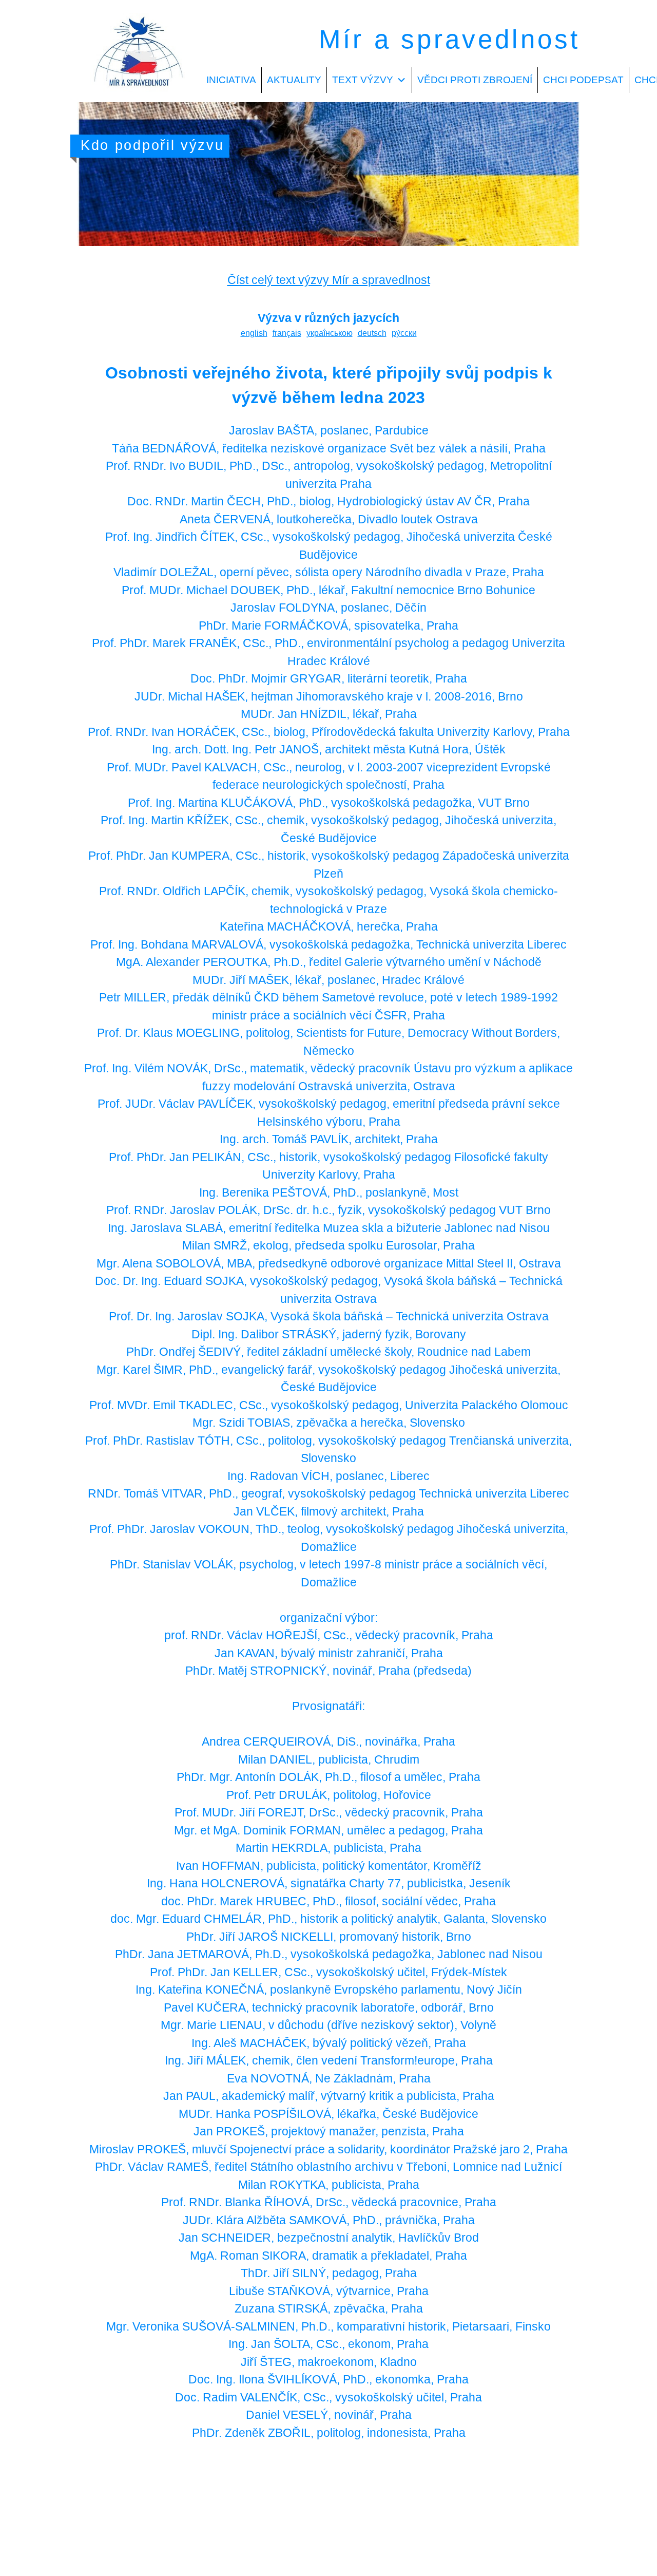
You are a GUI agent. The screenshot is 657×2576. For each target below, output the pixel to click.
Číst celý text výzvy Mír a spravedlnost (329, 280)
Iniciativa (231, 80)
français (287, 333)
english (254, 333)
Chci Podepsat (583, 80)
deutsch (372, 333)
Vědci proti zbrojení (475, 80)
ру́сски (404, 333)
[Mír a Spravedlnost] (139, 96)
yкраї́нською (330, 333)
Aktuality (294, 80)
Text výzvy (363, 80)
